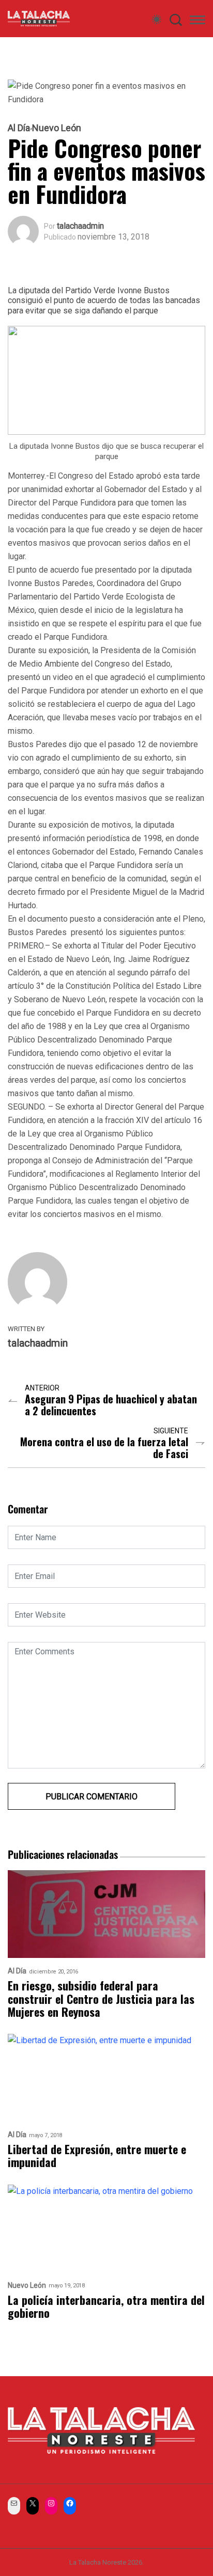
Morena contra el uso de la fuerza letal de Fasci (104, 1448)
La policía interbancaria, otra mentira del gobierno (106, 2307)
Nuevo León (57, 128)
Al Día (19, 128)
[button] (197, 22)
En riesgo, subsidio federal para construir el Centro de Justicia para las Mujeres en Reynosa (101, 1999)
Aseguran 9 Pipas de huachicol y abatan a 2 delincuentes (111, 1405)
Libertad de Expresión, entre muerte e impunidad (97, 2156)
